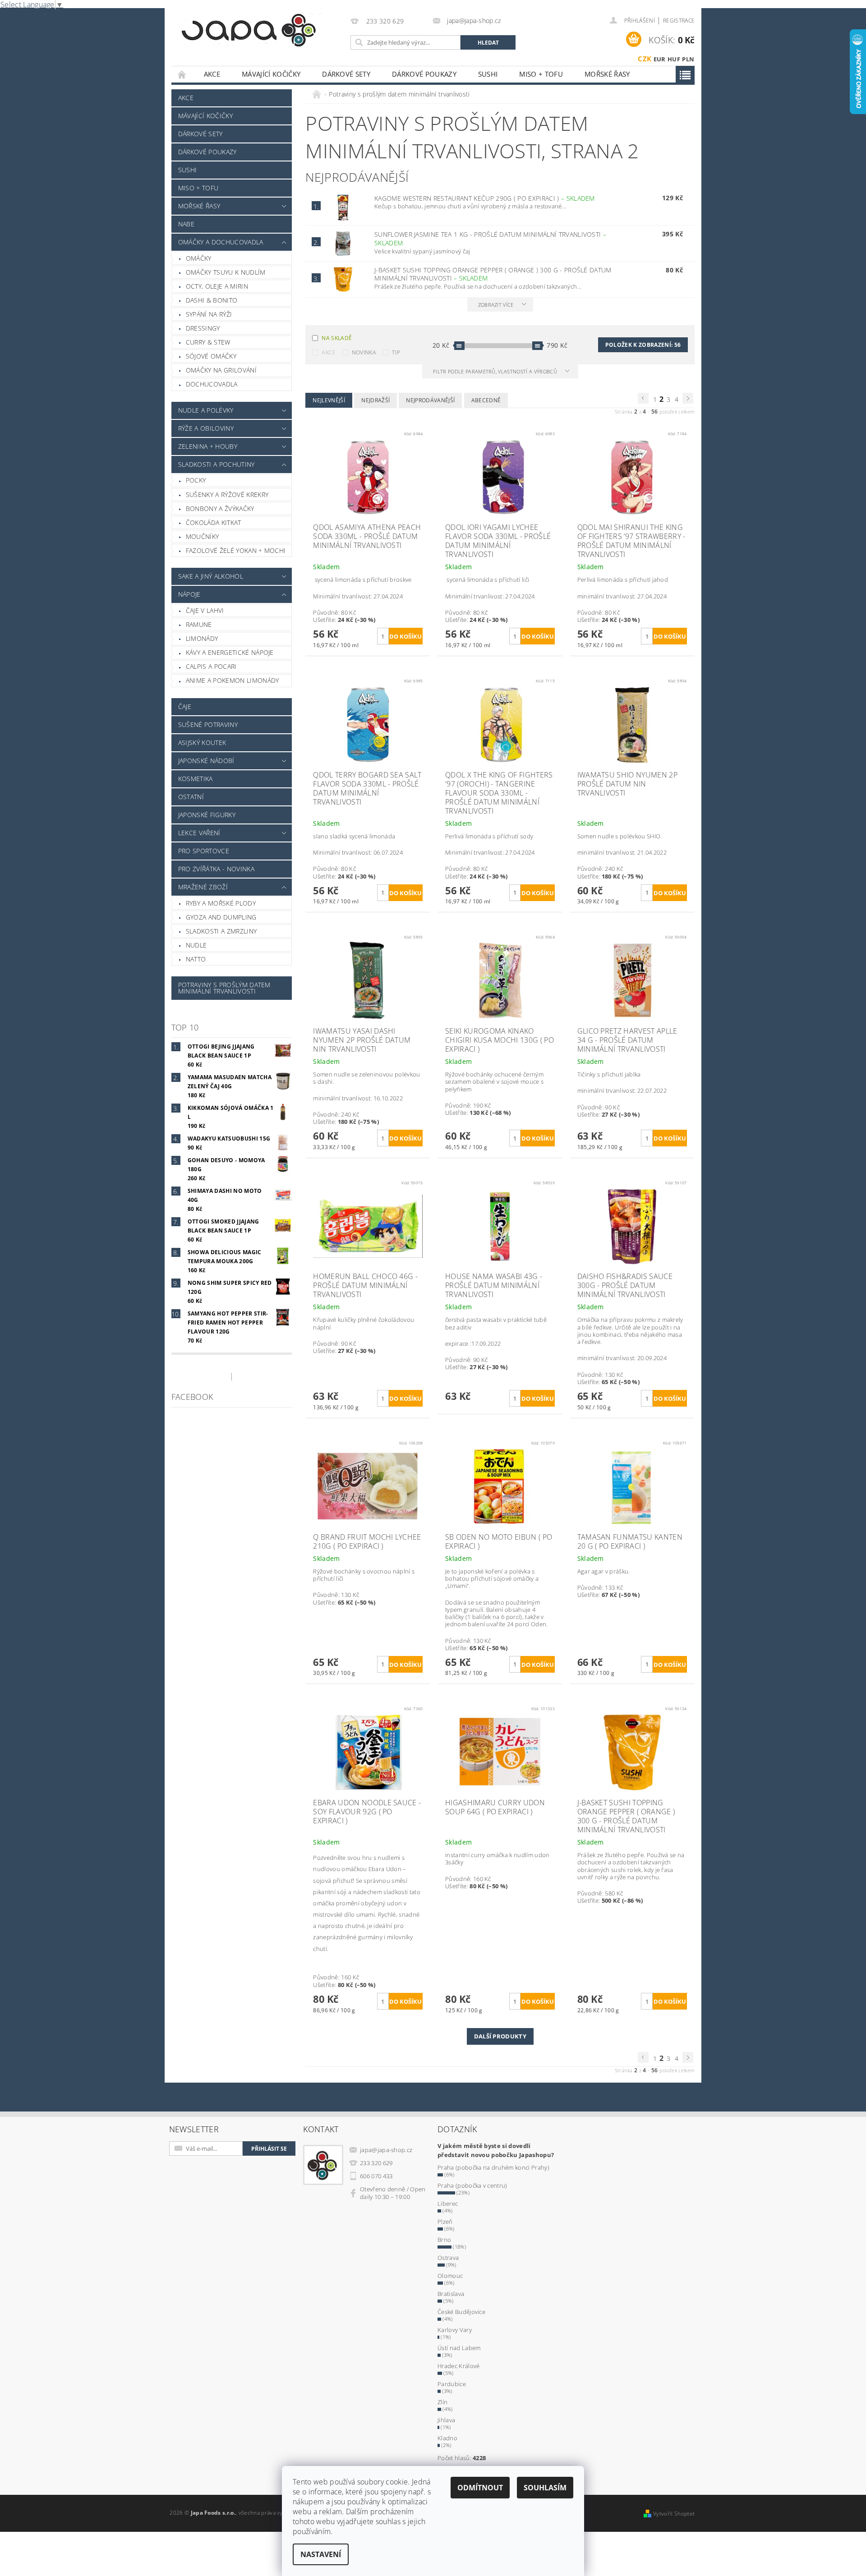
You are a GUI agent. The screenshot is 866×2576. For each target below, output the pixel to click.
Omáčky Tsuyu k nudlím (226, 272)
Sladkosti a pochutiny (216, 464)
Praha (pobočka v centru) (472, 2185)
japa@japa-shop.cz (386, 2150)
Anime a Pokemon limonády (233, 680)
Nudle (196, 945)
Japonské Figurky (207, 815)
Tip (396, 352)
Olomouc (450, 2276)
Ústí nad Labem (459, 2348)
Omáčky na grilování (221, 370)
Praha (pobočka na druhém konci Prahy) (493, 2167)
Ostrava (448, 2258)
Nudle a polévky (206, 410)
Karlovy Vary (455, 2330)
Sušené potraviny (208, 724)
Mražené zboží (203, 887)
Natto (196, 959)
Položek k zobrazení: (643, 345)
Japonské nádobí (206, 761)
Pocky (196, 480)
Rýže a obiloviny (206, 428)
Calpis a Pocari (211, 666)
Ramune (199, 624)
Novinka (364, 352)
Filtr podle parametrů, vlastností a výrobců (496, 371)
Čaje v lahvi (205, 610)
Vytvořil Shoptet (674, 2514)
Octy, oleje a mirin (217, 286)
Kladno (447, 2438)
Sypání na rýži (209, 314)
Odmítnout (480, 2488)
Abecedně (486, 400)
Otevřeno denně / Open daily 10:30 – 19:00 (393, 2193)
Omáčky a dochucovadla (221, 242)
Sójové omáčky (211, 356)
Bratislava (451, 2294)
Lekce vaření (199, 833)
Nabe (186, 224)
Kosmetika (196, 779)
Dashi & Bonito (212, 300)
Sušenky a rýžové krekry (227, 494)
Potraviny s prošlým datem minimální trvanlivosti (224, 988)
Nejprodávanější (430, 400)
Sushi (488, 74)
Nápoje (189, 594)
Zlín (442, 2402)
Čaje (185, 706)
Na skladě (337, 338)
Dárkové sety (346, 74)
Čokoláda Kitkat (214, 522)
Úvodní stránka (182, 74)
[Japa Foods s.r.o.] (249, 30)
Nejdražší (375, 400)
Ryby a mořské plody (221, 903)
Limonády (202, 638)
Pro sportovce (204, 851)
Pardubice (452, 2384)
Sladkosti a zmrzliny (221, 931)
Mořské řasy (607, 74)
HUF (674, 59)
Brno (444, 2240)
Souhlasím (545, 2488)
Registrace (679, 21)
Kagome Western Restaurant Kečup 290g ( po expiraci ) (485, 198)
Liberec (448, 2203)
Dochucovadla (212, 384)
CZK (645, 59)
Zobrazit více (496, 305)
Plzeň (445, 2222)
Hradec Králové (458, 2366)
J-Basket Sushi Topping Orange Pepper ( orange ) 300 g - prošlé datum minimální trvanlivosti (493, 274)
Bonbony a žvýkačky (220, 508)
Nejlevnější (329, 400)
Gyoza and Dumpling (221, 917)
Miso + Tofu (541, 74)
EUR (660, 59)
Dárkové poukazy (424, 74)
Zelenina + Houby (208, 446)
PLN (688, 59)
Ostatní (191, 797)
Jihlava (446, 2420)
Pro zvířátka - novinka (216, 869)
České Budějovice (461, 2312)
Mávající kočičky (271, 74)
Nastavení (321, 2554)
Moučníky (203, 536)
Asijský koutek (202, 743)
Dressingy (203, 328)
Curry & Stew (208, 342)
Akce (212, 74)
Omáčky (199, 258)
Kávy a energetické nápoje (230, 652)
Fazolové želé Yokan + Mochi (236, 550)
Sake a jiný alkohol (211, 576)
